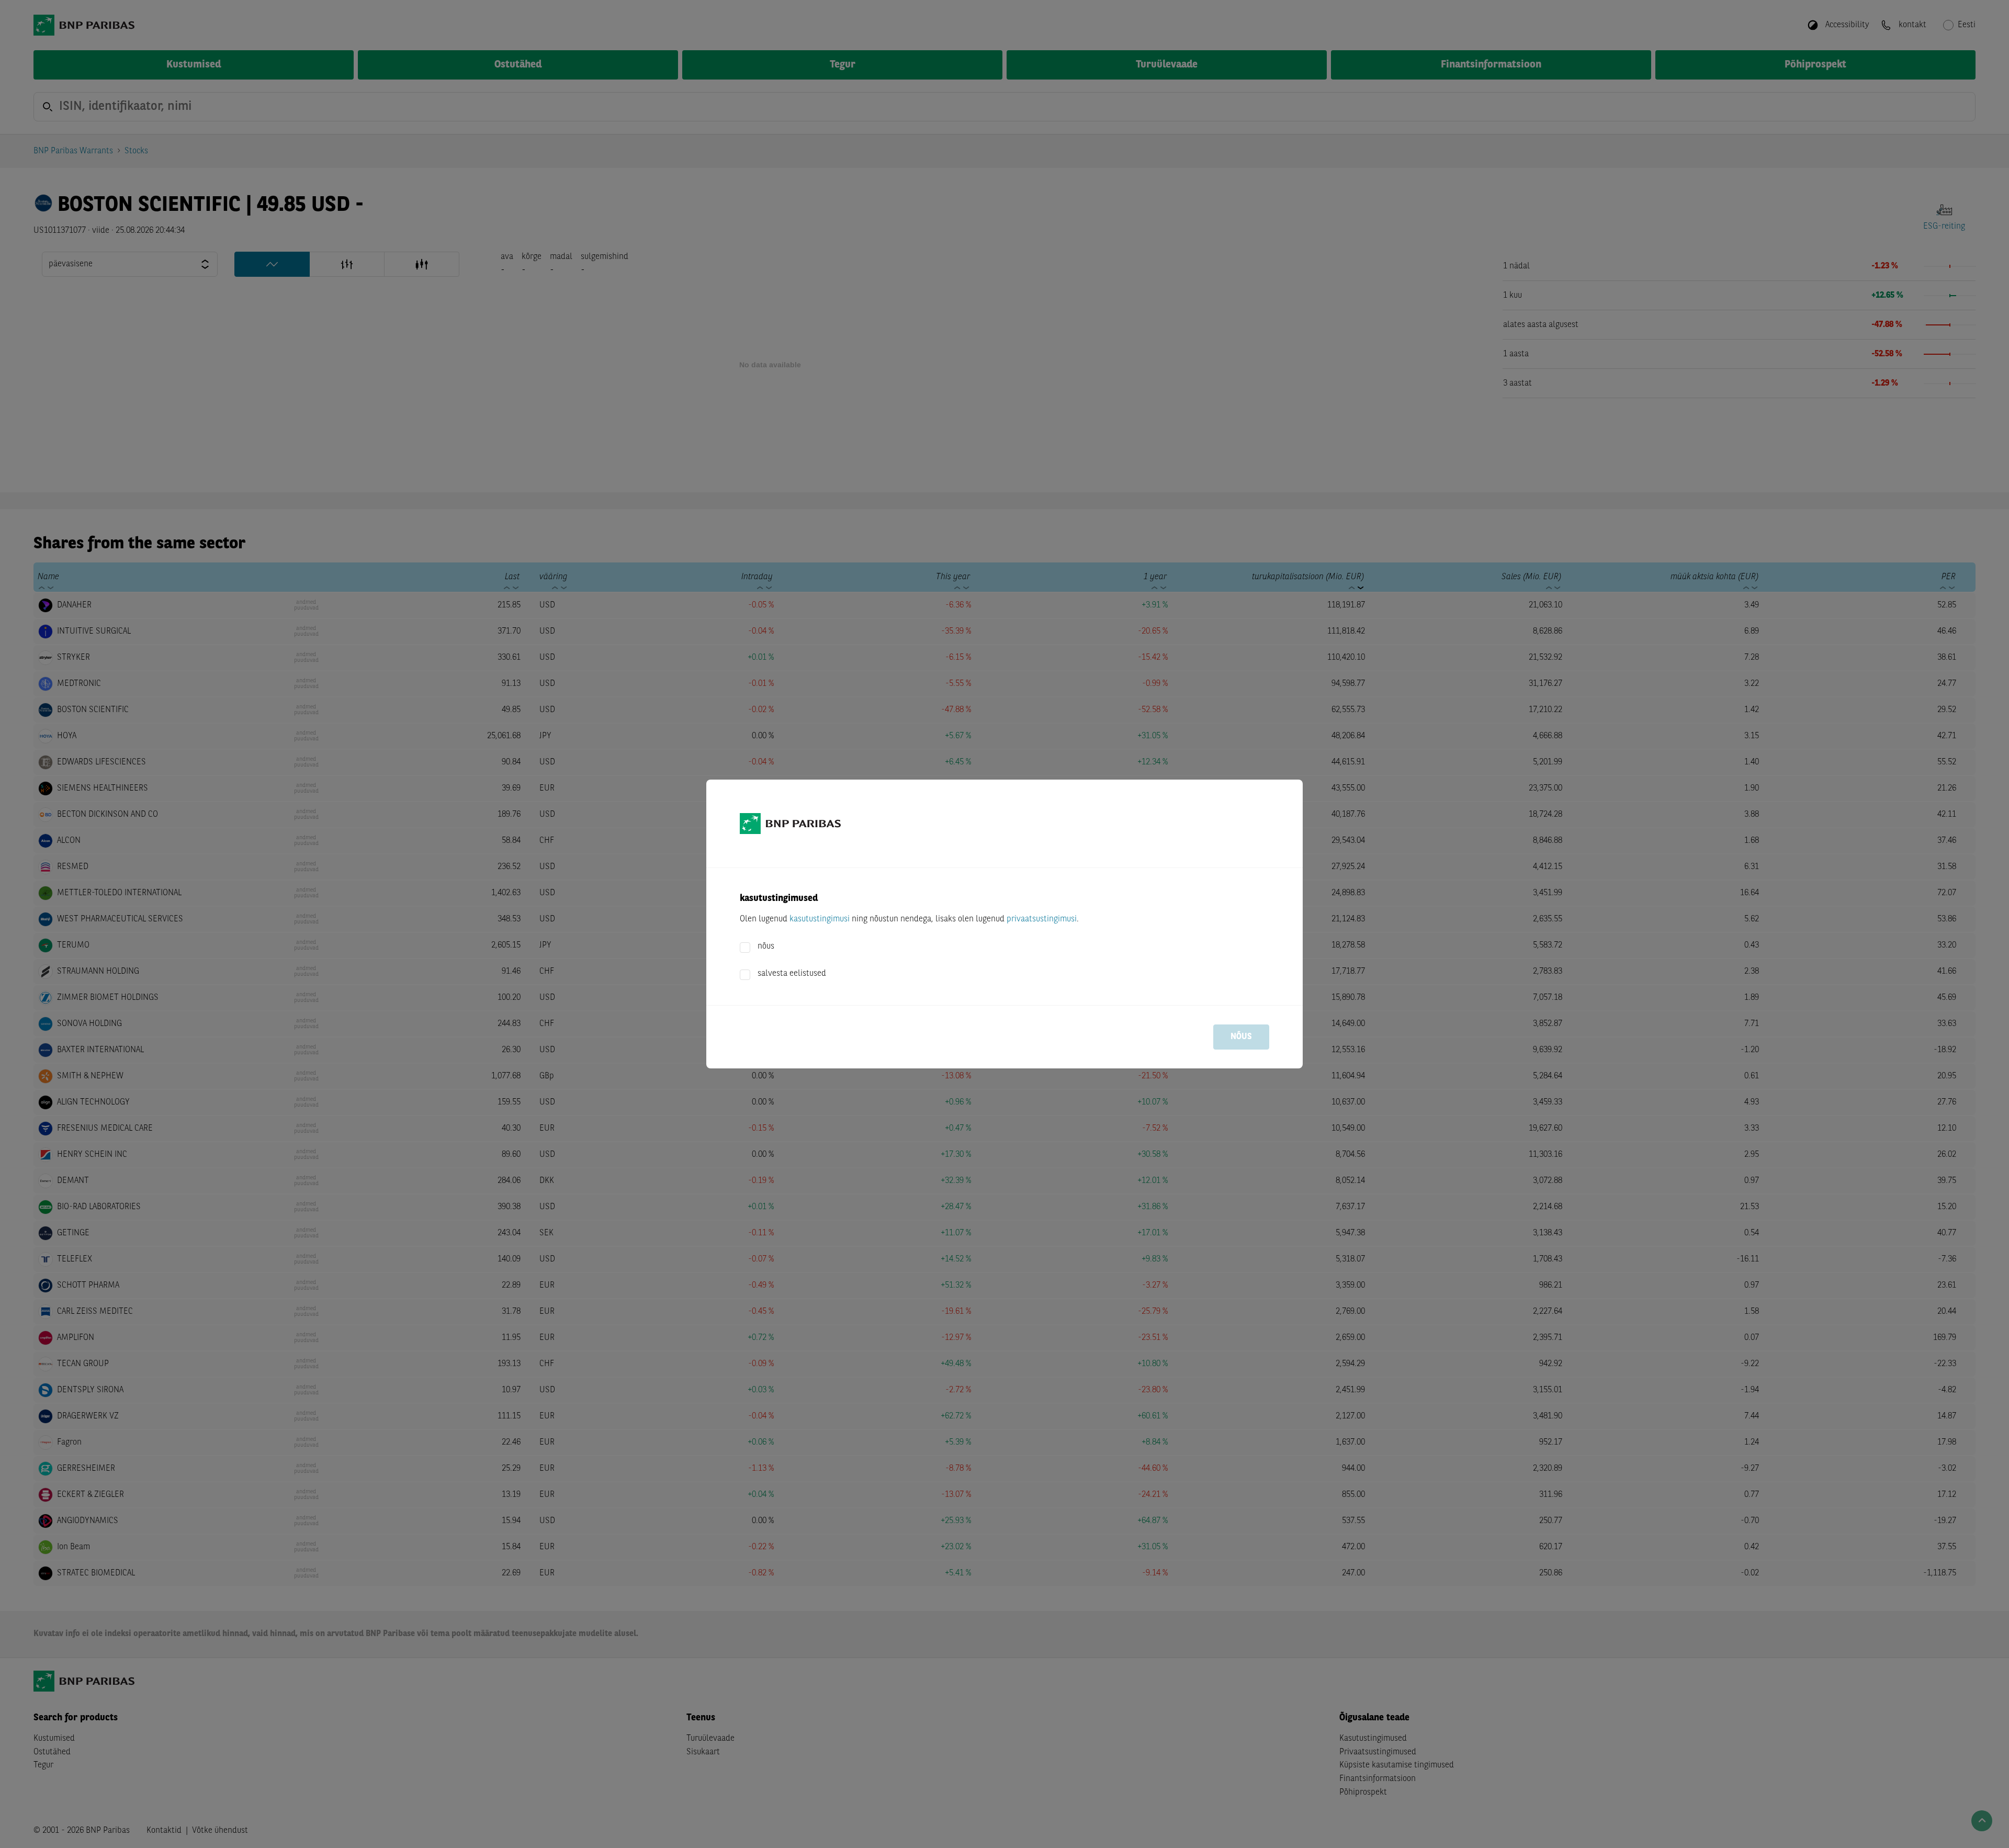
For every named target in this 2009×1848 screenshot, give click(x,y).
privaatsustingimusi (1042, 919)
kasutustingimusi (820, 919)
